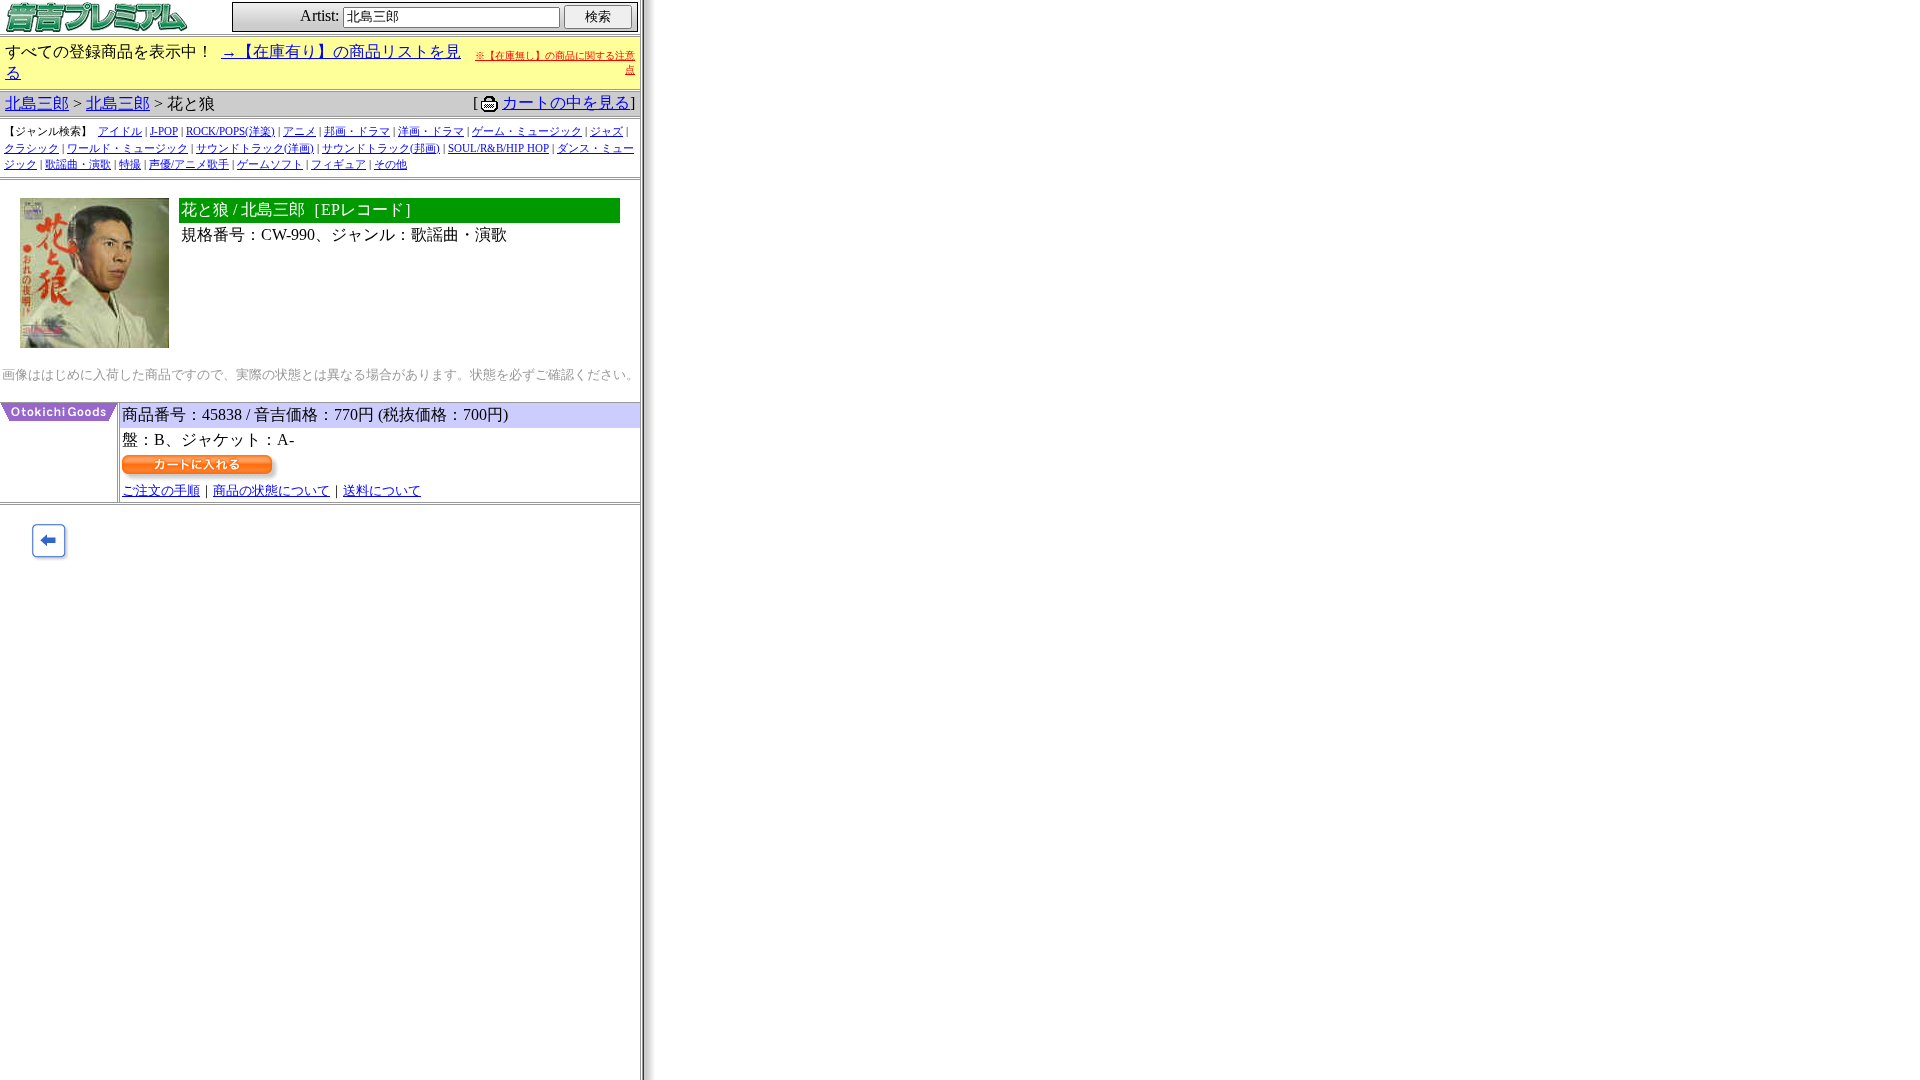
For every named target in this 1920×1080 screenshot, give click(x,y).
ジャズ (606, 131)
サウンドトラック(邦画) (381, 148)
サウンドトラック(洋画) (255, 148)
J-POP (164, 131)
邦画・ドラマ (357, 131)
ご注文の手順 (161, 490)
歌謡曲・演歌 (78, 164)
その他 (390, 164)
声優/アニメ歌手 (189, 164)
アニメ (299, 131)
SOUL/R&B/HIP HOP (498, 148)
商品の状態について (271, 490)
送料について (382, 490)
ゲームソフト (270, 164)
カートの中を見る (566, 102)
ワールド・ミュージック (127, 148)
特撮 (130, 164)
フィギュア (338, 164)
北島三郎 (37, 103)
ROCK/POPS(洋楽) (230, 131)
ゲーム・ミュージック (527, 131)
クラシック (31, 148)
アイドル (120, 131)
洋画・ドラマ (431, 131)
